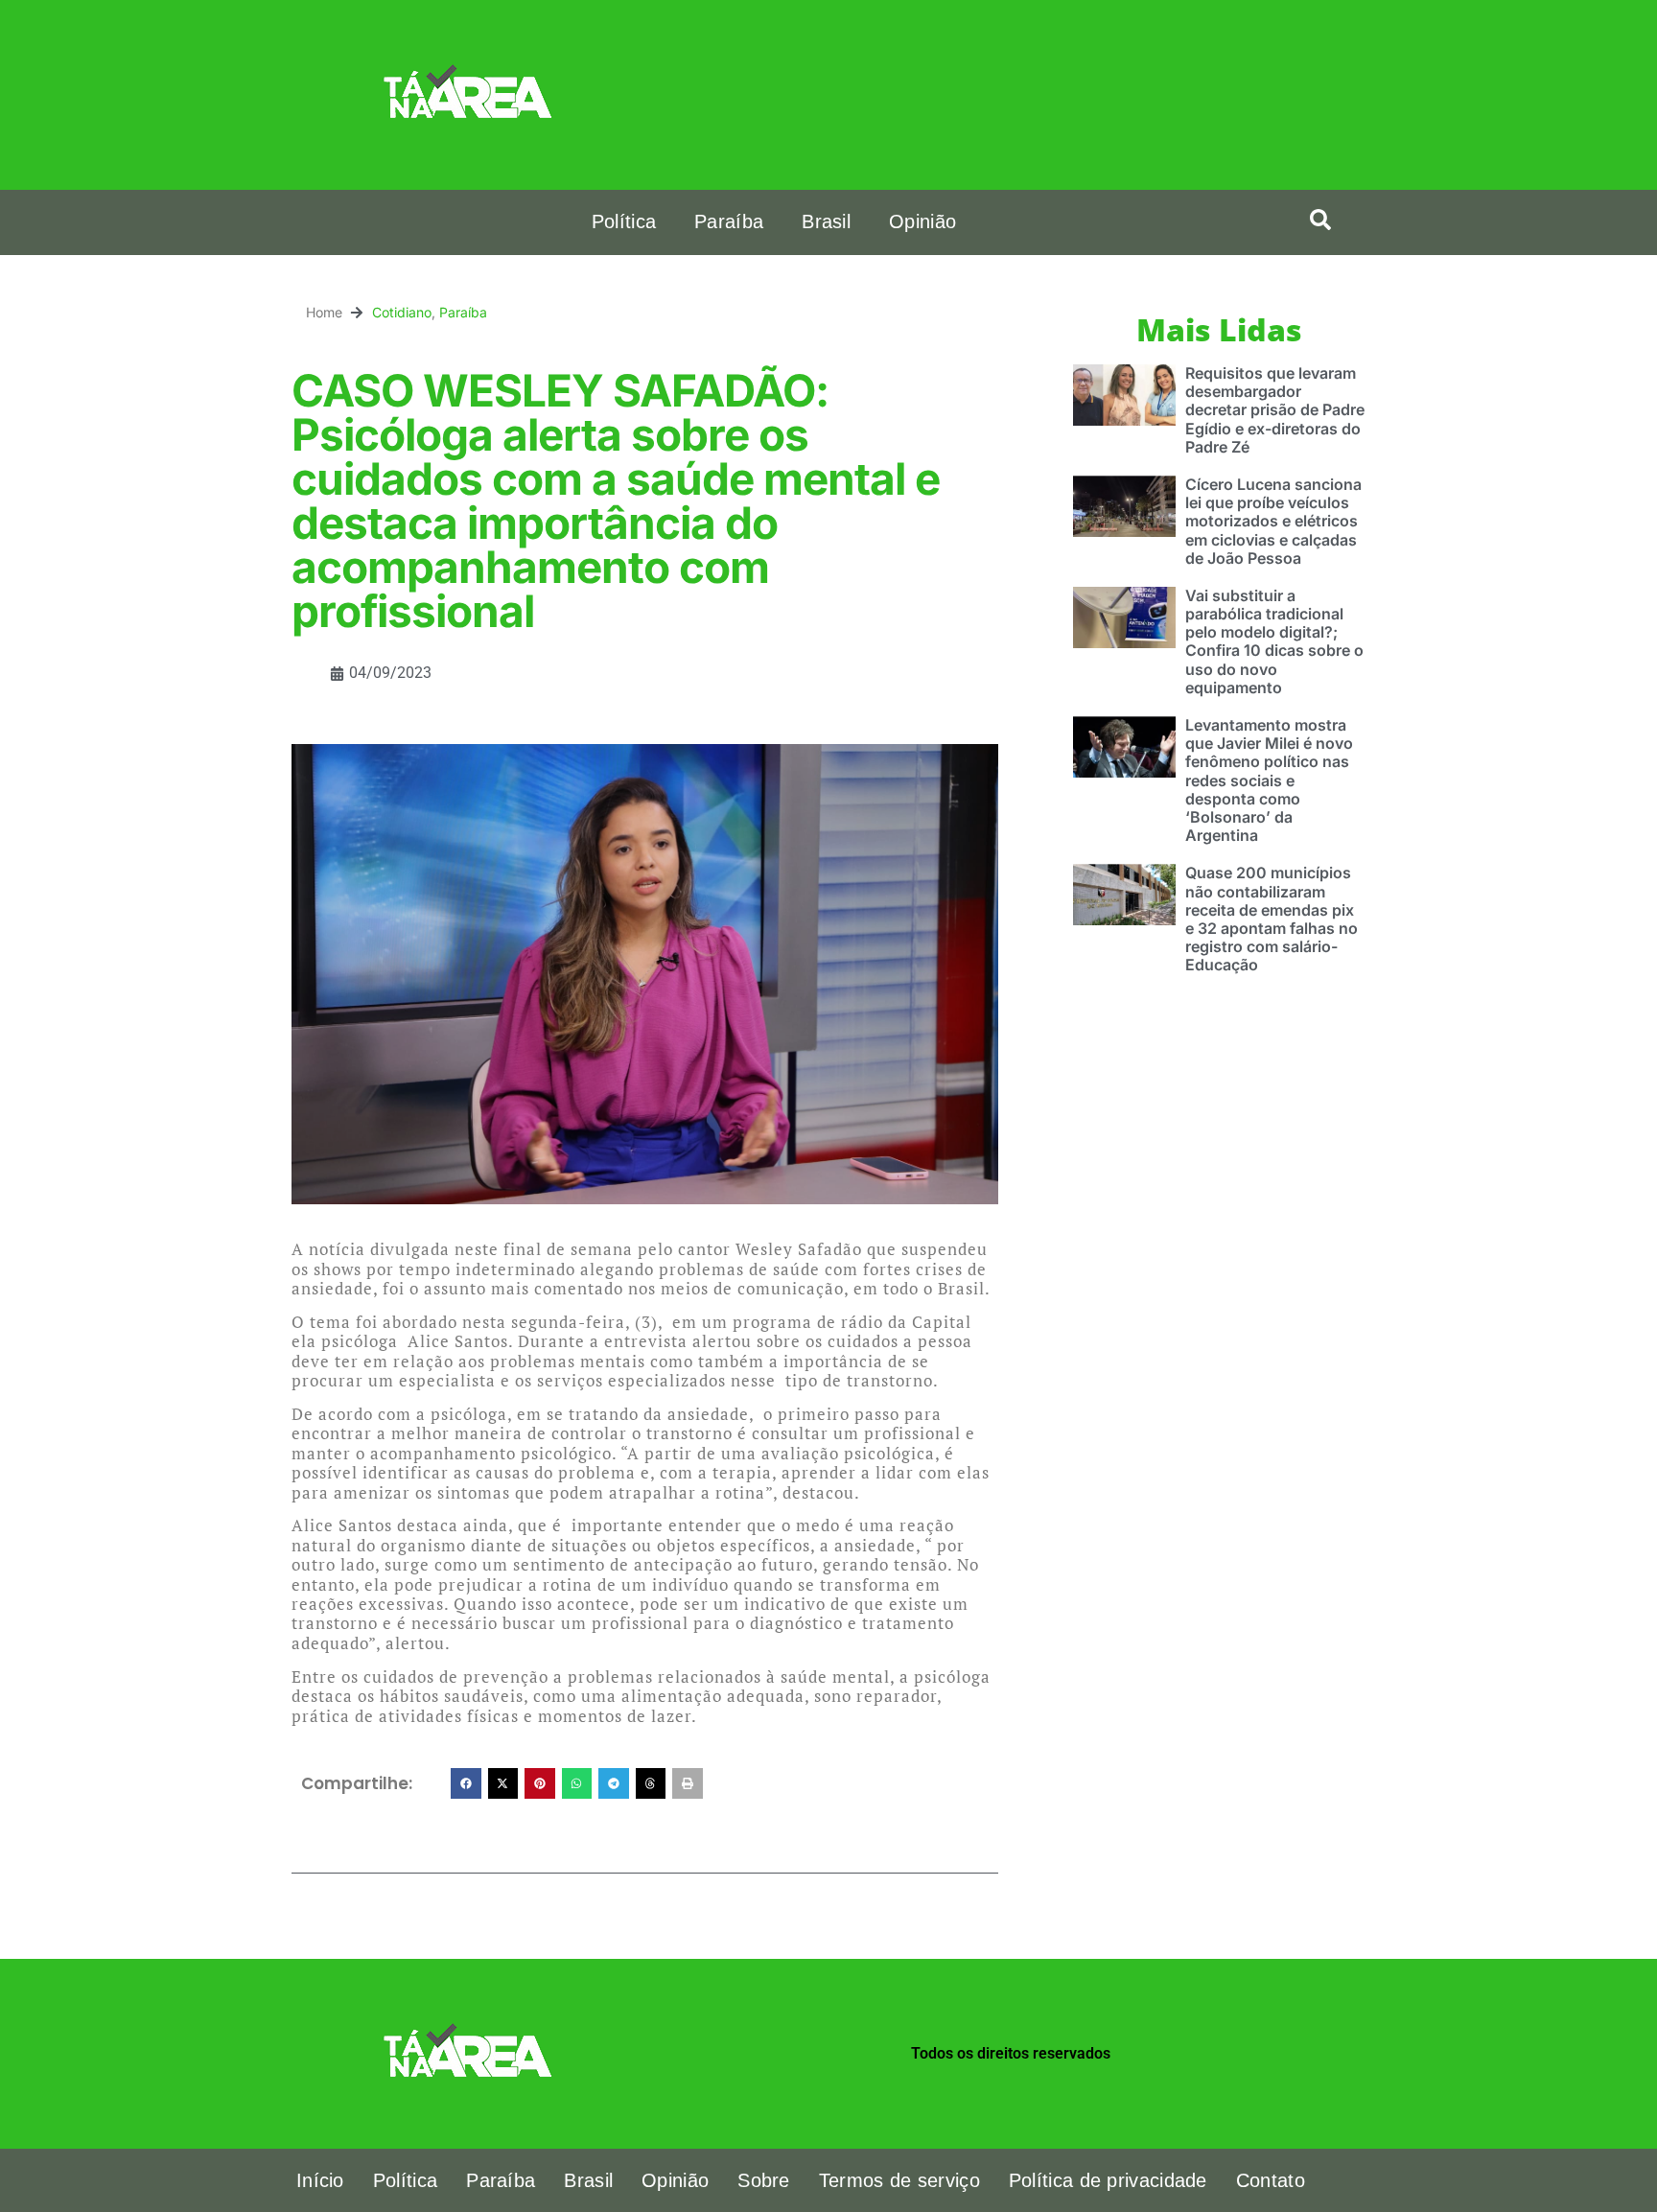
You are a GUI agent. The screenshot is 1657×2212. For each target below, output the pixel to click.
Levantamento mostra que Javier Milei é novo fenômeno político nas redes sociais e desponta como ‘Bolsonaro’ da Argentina (1269, 780)
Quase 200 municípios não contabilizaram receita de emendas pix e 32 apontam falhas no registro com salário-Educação (1272, 919)
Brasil (826, 221)
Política (624, 221)
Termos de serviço (899, 2180)
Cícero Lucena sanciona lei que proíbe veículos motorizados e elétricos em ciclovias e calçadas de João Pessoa (1273, 521)
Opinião (922, 221)
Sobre (764, 2180)
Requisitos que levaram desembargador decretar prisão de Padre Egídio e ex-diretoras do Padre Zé (1275, 410)
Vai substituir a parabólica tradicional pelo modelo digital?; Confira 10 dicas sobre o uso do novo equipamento (1274, 641)
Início (320, 2180)
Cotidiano (402, 312)
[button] (1320, 220)
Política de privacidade (1108, 2180)
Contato (1271, 2180)
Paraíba (729, 221)
